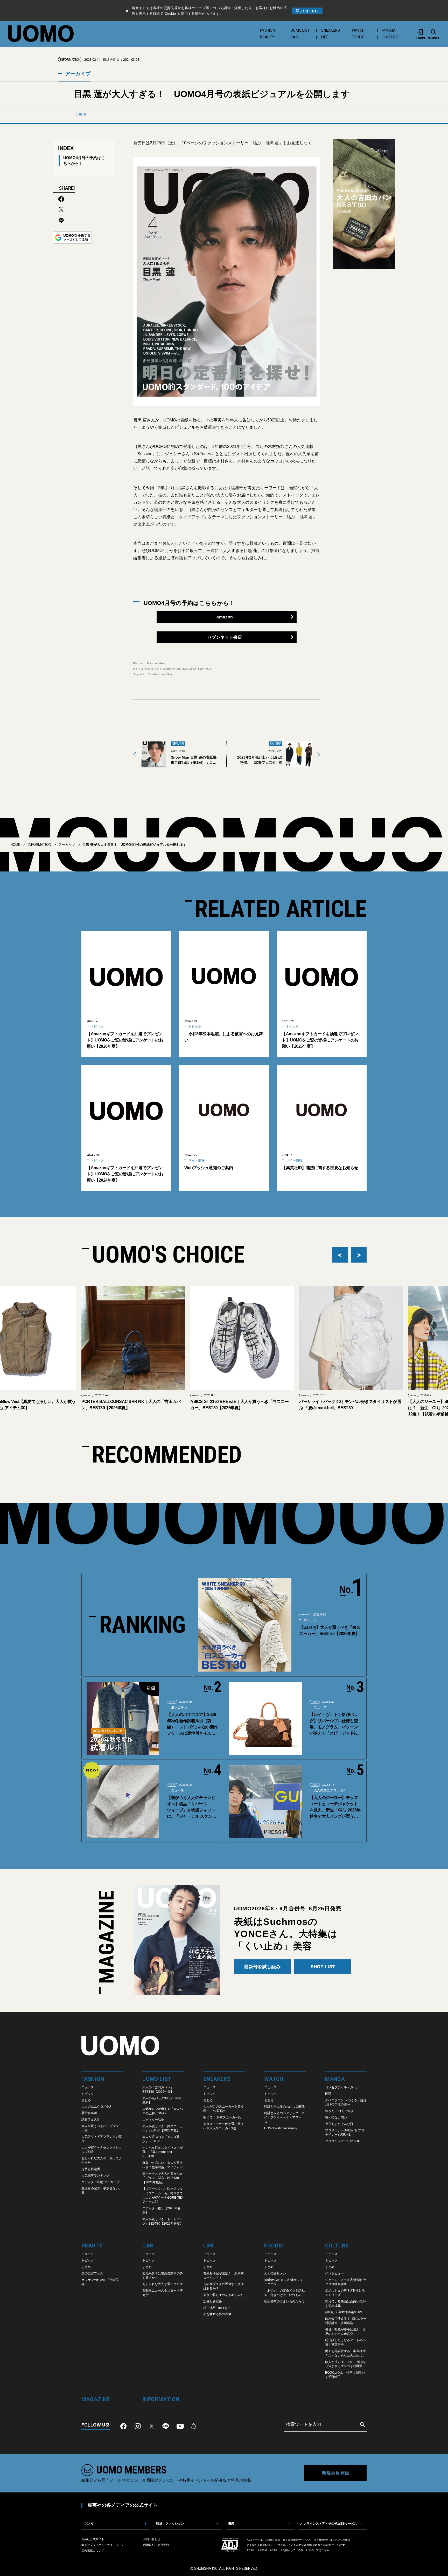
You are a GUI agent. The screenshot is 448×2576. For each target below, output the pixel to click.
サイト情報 (196, 1160)
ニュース (320, 1707)
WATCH (358, 30)
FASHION (268, 30)
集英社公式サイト (93, 2539)
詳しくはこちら (307, 11)
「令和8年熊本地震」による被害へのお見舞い (224, 1037)
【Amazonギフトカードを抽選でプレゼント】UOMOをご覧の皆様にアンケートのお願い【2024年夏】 (125, 1174)
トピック (97, 1027)
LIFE (325, 37)
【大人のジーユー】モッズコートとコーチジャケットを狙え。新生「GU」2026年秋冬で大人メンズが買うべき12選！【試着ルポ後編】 (335, 1807)
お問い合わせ (152, 2539)
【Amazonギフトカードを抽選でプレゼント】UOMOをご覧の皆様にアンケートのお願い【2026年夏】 (125, 1040)
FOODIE (358, 37)
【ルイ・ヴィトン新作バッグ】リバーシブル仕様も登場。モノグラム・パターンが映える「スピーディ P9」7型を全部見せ (335, 1724)
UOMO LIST (300, 30)
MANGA (389, 30)
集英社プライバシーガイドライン (103, 2545)
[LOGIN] (421, 32)
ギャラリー (311, 1620)
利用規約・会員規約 (156, 2545)
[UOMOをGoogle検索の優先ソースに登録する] (72, 238)
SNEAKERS (331, 30)
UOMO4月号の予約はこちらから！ (84, 160)
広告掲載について (93, 2551)
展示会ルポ (179, 1707)
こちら (325, 2550)
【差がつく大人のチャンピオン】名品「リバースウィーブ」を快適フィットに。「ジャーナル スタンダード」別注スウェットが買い (191, 1807)
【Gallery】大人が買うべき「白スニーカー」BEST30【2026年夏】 (330, 1630)
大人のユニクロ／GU (329, 1790)
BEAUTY (267, 37)
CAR (294, 37)
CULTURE (390, 37)
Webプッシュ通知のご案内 (209, 1168)
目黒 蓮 (81, 115)
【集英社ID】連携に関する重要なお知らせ (320, 1168)
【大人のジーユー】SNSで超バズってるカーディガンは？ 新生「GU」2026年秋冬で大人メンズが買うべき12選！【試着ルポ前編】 (349, 1408)
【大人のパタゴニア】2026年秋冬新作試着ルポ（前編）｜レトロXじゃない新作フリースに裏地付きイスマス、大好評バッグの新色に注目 (192, 1724)
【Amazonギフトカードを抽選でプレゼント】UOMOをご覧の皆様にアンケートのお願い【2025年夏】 (320, 1040)
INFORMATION (39, 845)
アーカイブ (77, 74)
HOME (15, 845)
